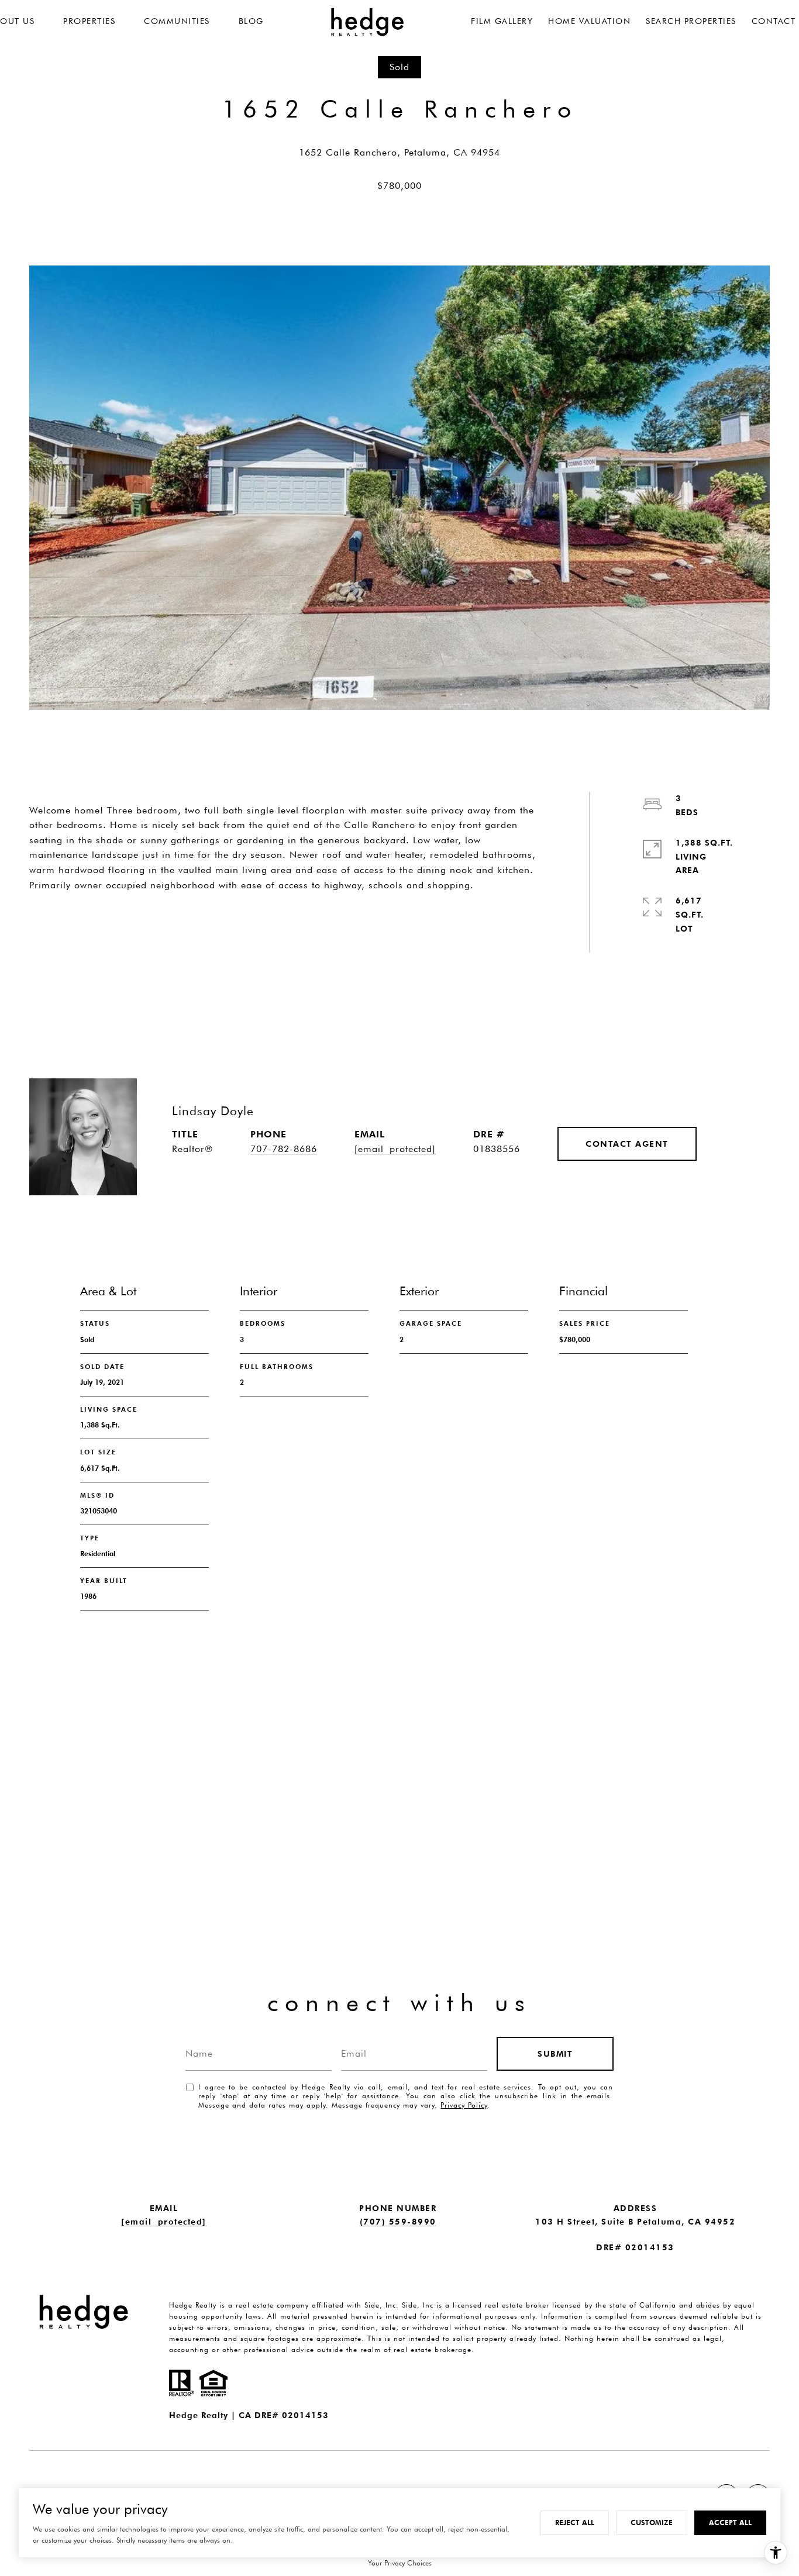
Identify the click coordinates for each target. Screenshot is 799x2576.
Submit (555, 2054)
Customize (652, 2522)
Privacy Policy (464, 2105)
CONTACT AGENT (627, 1144)
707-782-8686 (284, 1149)
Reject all (575, 2522)
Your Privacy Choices (400, 2563)
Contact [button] (232, 926)
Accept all (730, 2522)
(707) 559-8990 (398, 2222)
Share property (98, 926)
